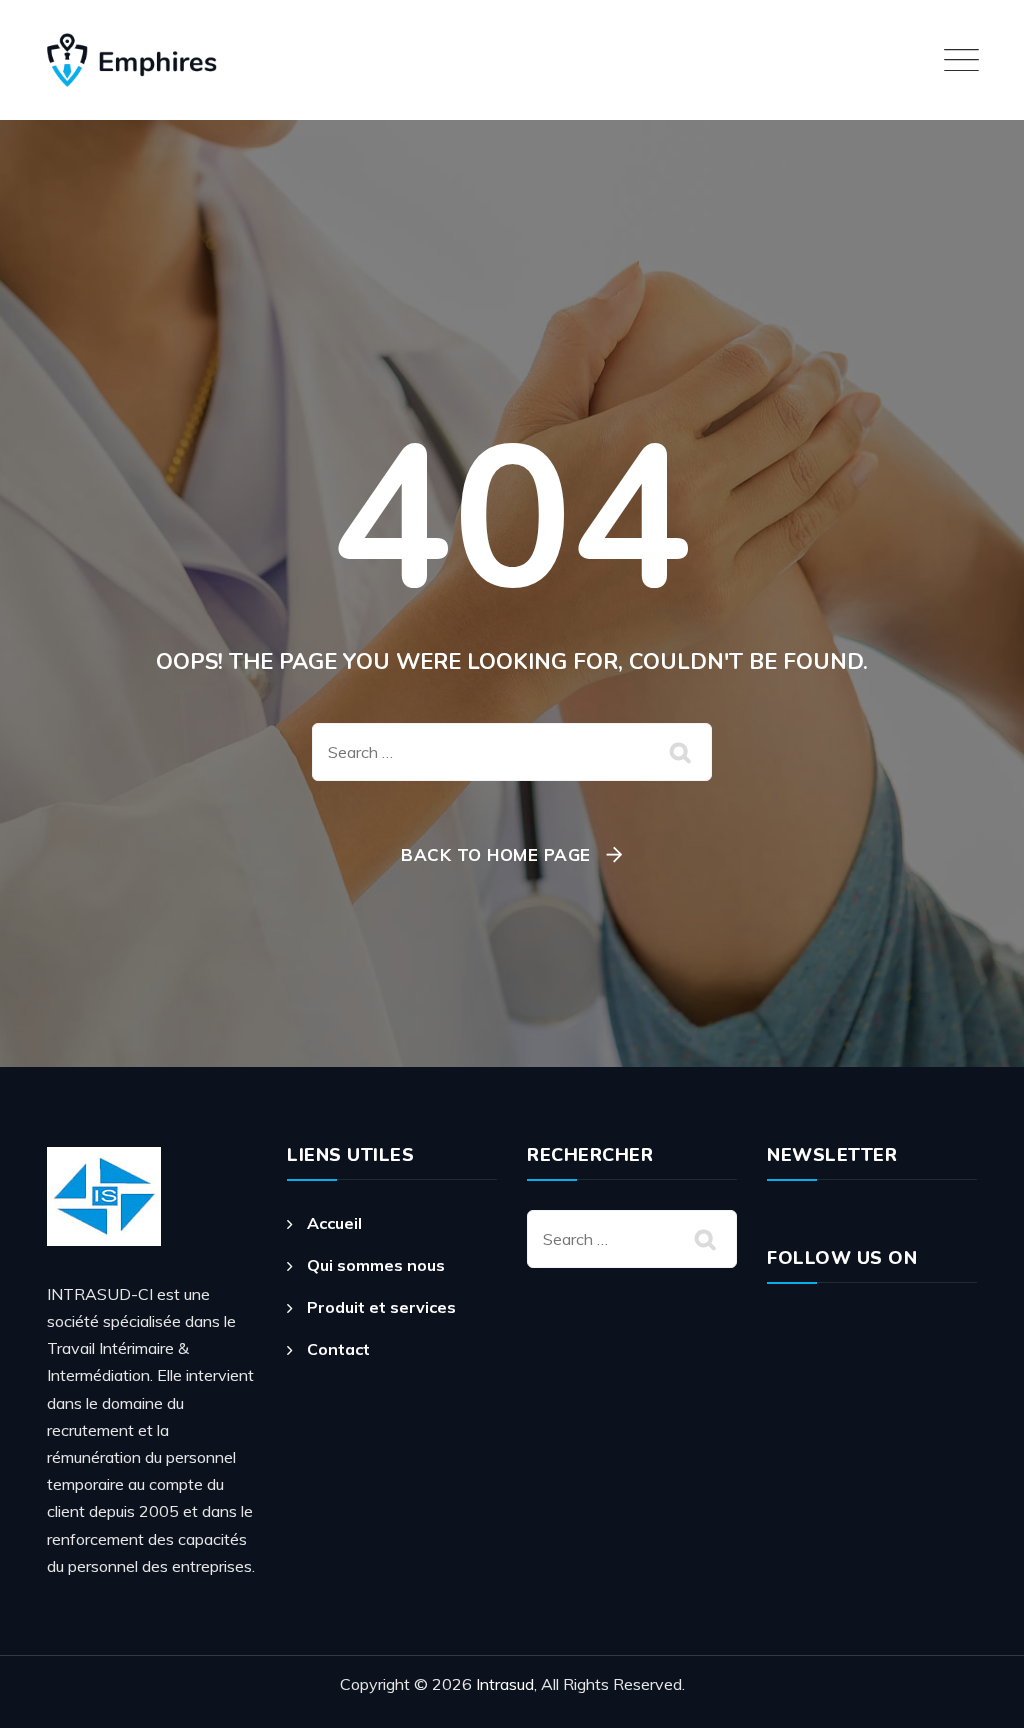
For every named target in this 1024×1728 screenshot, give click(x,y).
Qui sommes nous (376, 1265)
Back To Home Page (496, 854)
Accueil (334, 1223)
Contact (338, 1349)
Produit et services (381, 1307)
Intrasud (505, 1684)
